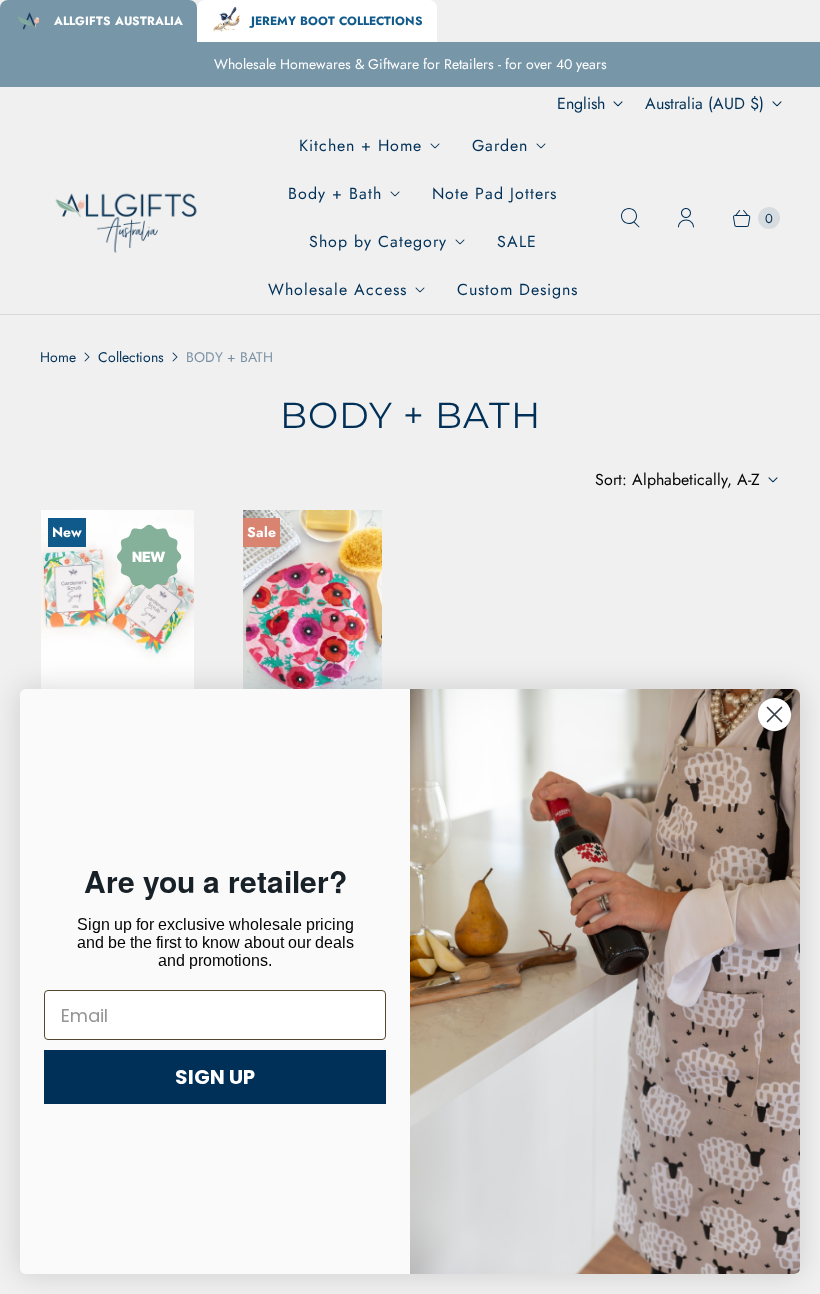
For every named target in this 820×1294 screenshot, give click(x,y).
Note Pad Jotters (494, 193)
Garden (500, 145)
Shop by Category (378, 241)
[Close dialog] (774, 714)
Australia (704, 103)
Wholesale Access (337, 289)
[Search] (630, 218)
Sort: (677, 479)
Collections (131, 357)
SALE (517, 241)
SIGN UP (215, 1077)
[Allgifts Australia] (127, 218)
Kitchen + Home (360, 145)
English (581, 103)
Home (58, 357)
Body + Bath (335, 193)
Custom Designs (517, 289)
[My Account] (686, 218)
